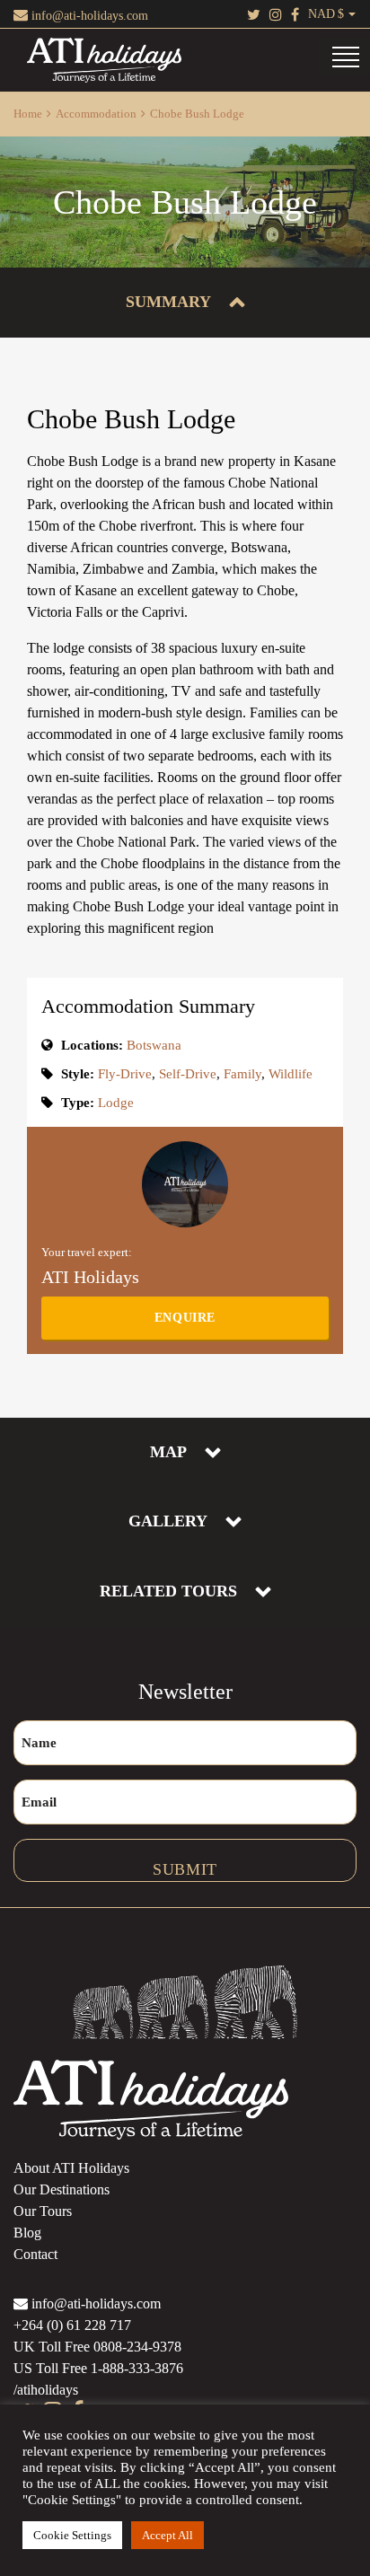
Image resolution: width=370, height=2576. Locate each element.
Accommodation (96, 114)
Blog (27, 2233)
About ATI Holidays (71, 2168)
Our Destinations (62, 2189)
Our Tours (43, 2211)
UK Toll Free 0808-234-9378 (97, 2347)
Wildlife (291, 1074)
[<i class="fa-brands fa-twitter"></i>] (254, 14)
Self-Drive (188, 1074)
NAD (322, 14)
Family (242, 1074)
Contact (35, 2254)
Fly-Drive (125, 1074)
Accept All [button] (167, 2535)
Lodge (116, 1103)
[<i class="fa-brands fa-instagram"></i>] (276, 14)
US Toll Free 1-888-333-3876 (98, 2368)
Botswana (154, 1045)
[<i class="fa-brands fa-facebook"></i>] (295, 14)
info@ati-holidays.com (88, 16)
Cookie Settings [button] (72, 2535)
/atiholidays (46, 2390)
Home (28, 114)
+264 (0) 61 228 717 (72, 2325)
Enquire (185, 1318)
